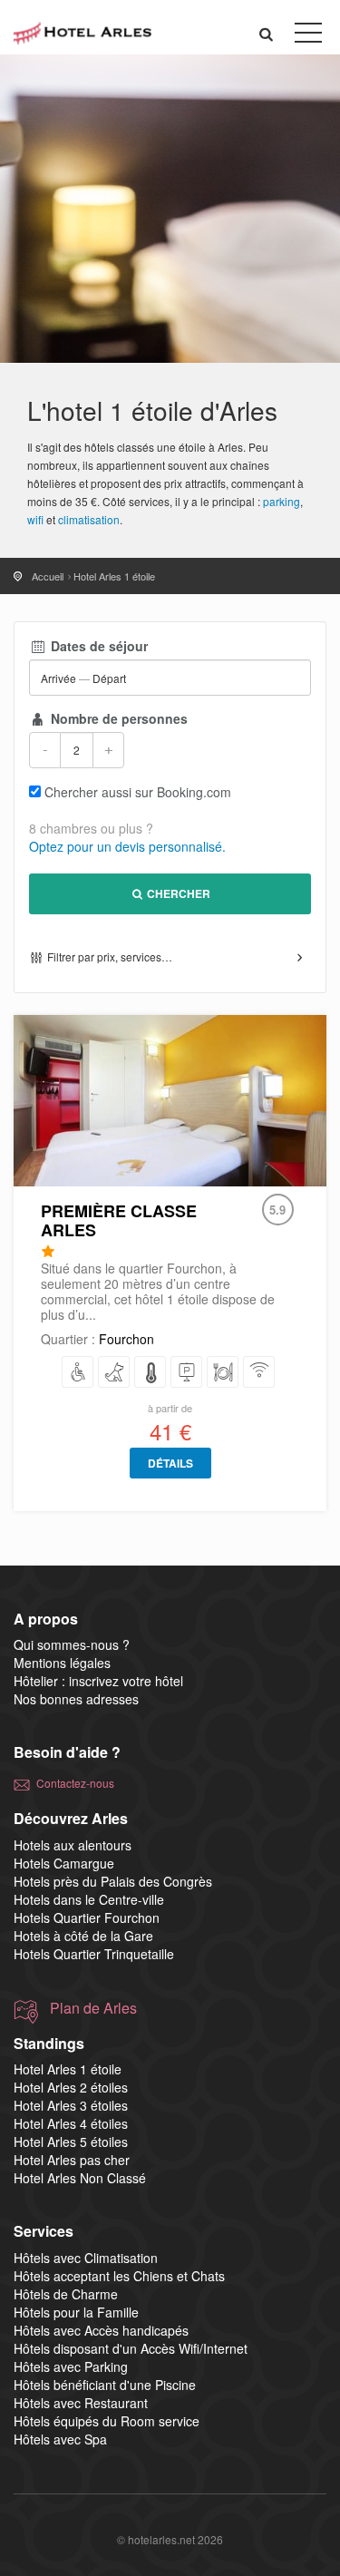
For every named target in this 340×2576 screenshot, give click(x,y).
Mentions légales (62, 1663)
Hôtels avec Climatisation (86, 2258)
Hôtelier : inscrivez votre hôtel (98, 1681)
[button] (267, 33)
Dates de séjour (97, 646)
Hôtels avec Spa (60, 2439)
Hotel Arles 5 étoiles (71, 2142)
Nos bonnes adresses (76, 1699)
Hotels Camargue (64, 1863)
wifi (35, 519)
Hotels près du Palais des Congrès (113, 1881)
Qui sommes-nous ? (72, 1644)
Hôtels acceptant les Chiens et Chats (119, 2276)
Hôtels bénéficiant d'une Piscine (105, 2385)
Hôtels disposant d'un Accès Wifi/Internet (131, 2348)
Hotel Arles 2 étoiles (71, 2087)
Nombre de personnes (117, 718)
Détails (170, 1463)
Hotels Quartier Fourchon (87, 1917)
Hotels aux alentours (73, 1845)
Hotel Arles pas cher (72, 2160)
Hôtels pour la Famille (76, 2312)
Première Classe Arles (119, 1220)
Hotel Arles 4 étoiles (71, 2123)
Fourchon (126, 1339)
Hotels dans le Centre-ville (89, 1899)
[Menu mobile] (308, 36)
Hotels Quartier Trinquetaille (94, 1954)
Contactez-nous (75, 1783)
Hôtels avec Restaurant (81, 2403)
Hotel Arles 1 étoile (68, 2069)
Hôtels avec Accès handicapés (101, 2330)
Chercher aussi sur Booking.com (138, 792)
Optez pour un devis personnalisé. (127, 846)
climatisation (89, 519)
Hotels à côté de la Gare (83, 1936)
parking (282, 501)
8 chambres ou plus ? (91, 828)
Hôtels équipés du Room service (107, 2421)
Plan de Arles (93, 2008)
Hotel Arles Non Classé (80, 2178)
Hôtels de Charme (66, 2294)
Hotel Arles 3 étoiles (71, 2105)
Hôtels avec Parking (71, 2366)
